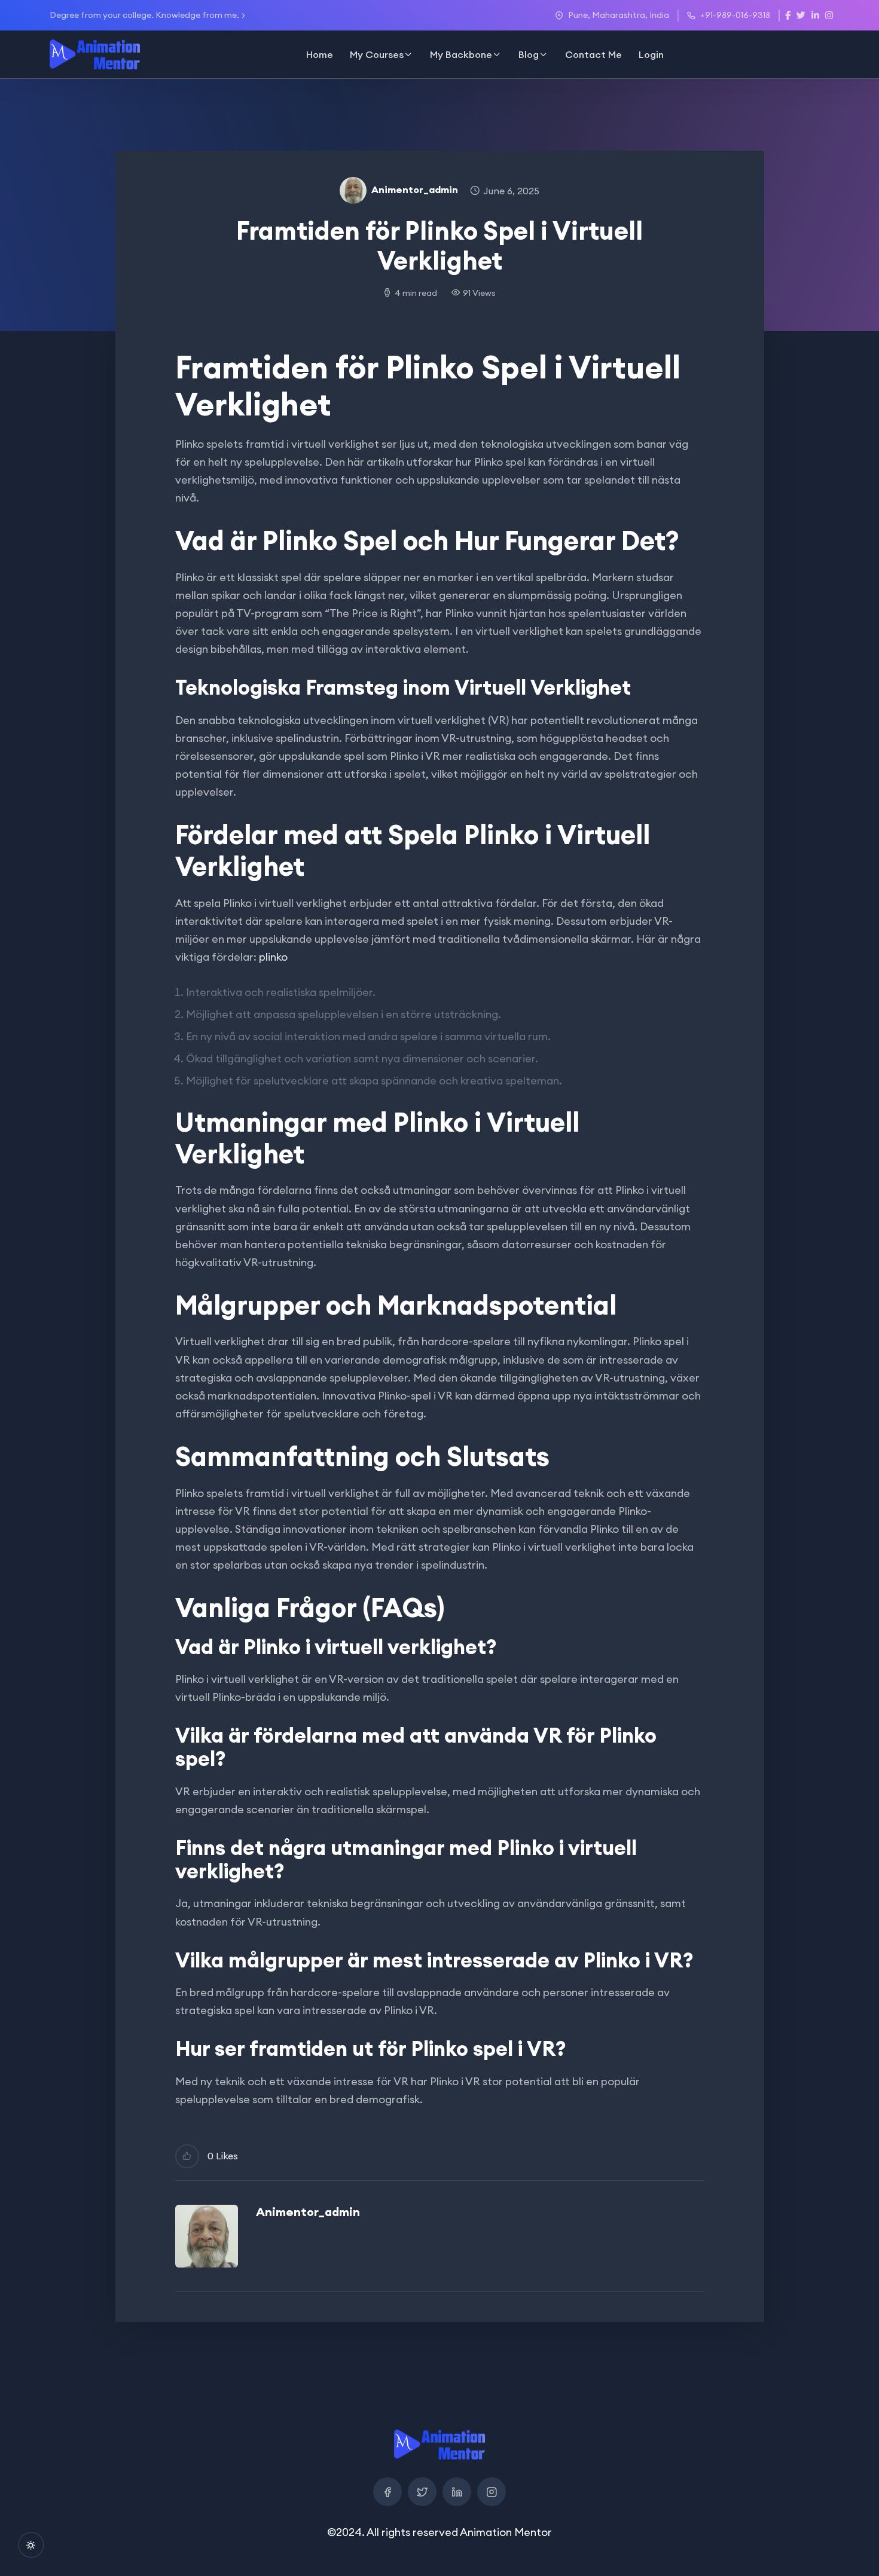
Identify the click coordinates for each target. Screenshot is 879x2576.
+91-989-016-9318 (735, 15)
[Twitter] (422, 2492)
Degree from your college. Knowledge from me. (144, 15)
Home (320, 54)
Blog (529, 54)
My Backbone (461, 54)
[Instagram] (492, 2492)
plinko (273, 957)
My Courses (377, 54)
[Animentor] (95, 54)
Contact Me (593, 54)
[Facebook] (387, 2492)
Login (651, 54)
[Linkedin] (457, 2492)
